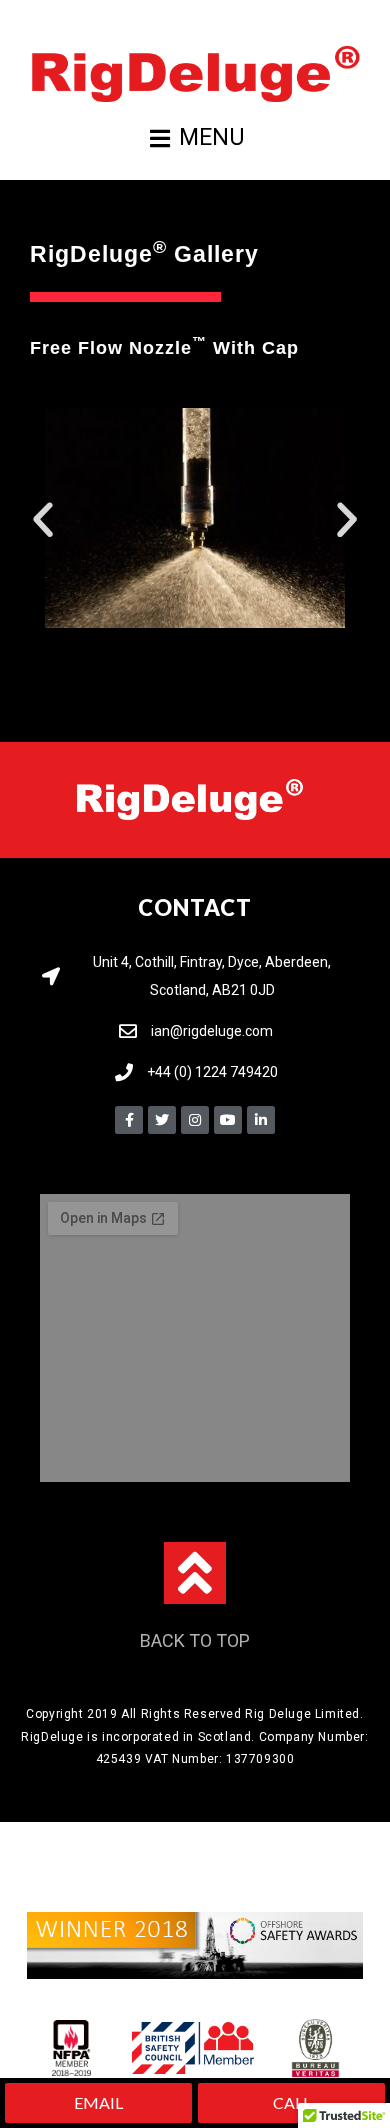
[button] (43, 520)
